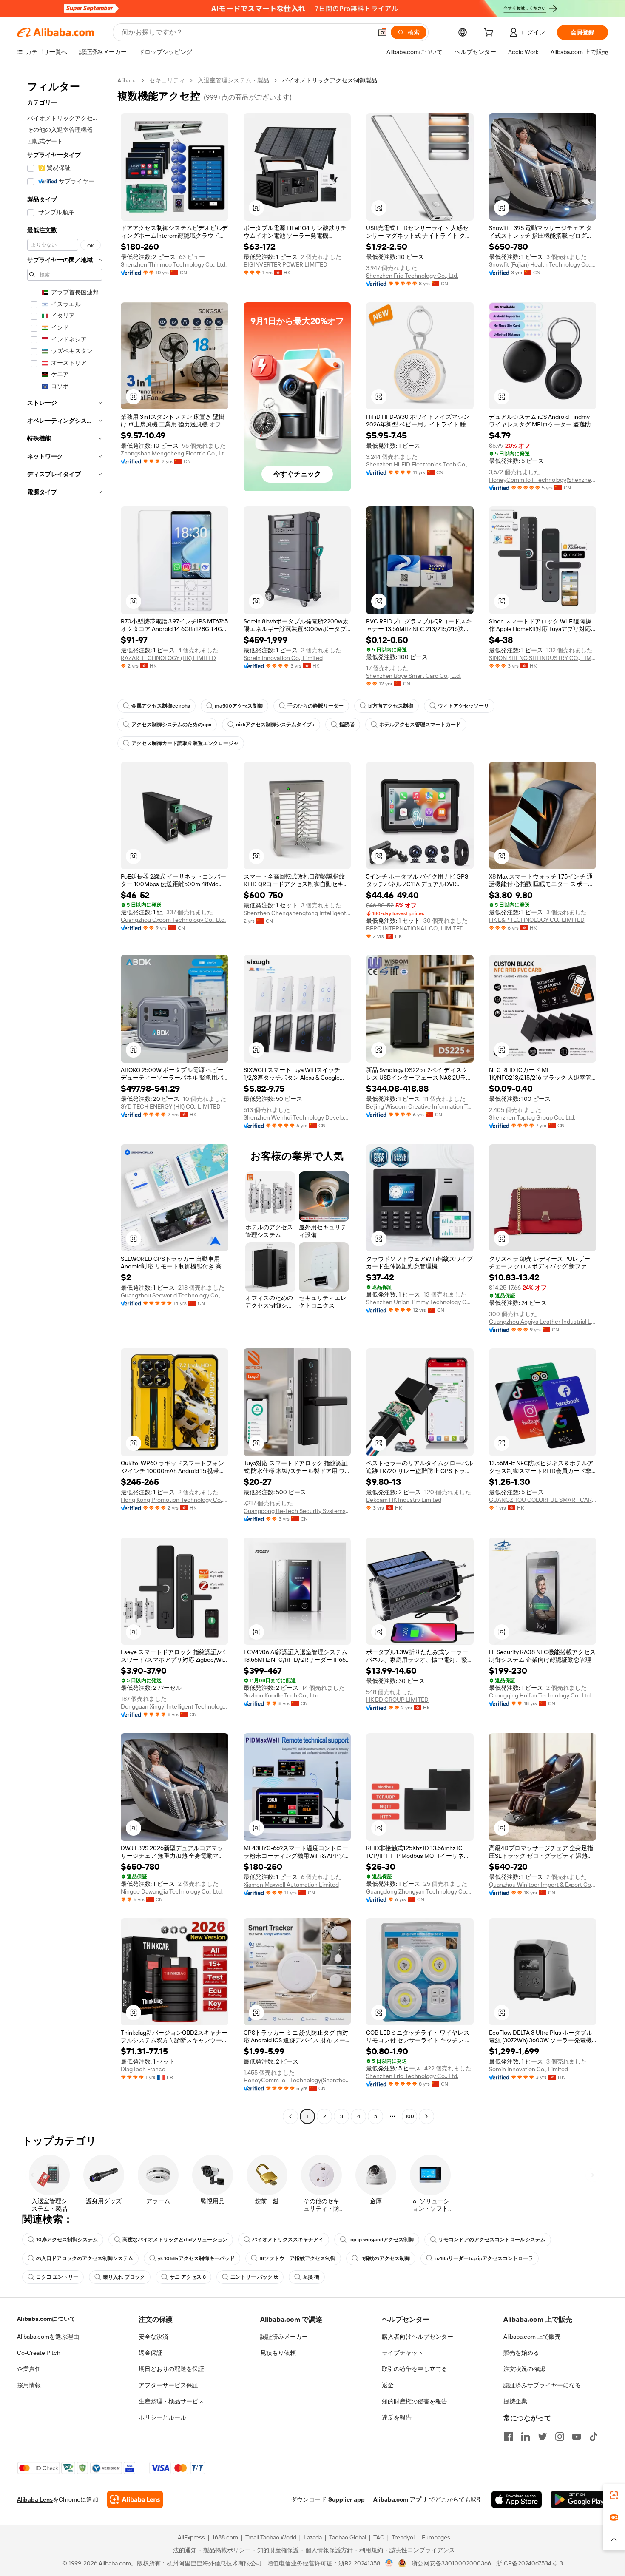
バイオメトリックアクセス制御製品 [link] (330, 80)
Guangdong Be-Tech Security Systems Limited (297, 1511)
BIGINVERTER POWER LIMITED (286, 264)
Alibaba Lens (35, 2499)
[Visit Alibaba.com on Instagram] (560, 2437)
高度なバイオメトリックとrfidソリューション (175, 2240)
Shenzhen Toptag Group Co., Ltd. (532, 1117)
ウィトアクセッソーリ (463, 706)
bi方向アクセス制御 (391, 706)
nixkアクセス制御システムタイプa (275, 725)
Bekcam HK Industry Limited (404, 1500)
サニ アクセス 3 (188, 2277)
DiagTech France (143, 2069)
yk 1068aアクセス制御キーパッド (196, 2258)
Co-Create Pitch (39, 2353)
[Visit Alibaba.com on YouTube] (577, 2437)
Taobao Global (348, 2537)
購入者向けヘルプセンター (418, 2337)
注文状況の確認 (524, 2369)
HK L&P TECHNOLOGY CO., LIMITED (537, 920)
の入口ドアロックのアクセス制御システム (85, 2258)
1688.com (225, 2537)
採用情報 (29, 2385)
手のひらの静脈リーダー (315, 706)
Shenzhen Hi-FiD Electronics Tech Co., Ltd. (420, 464)
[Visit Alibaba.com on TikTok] (594, 2437)
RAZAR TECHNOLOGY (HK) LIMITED (168, 658)
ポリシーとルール (162, 2417)
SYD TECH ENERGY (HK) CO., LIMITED (171, 1106)
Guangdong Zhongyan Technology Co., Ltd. (420, 1891)
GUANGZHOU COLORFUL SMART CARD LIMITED (543, 1500)
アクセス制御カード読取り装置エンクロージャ (185, 743)
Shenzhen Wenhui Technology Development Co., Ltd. (297, 1117)
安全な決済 (153, 2337)
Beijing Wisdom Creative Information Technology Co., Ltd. (420, 1106)
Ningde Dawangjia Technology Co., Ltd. (172, 1891)
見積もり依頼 (278, 2353)
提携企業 (515, 2401)
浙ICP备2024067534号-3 (530, 2563)
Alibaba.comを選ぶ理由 (48, 2337)
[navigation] (65, 1099)
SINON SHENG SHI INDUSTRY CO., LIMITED (543, 658)
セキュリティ (167, 80)
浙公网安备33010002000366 (451, 2563)
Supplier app (347, 2499)
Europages (436, 2537)
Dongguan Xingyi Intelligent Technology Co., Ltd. (175, 1706)
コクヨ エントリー (57, 2277)
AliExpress (191, 2537)
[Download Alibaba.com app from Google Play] (579, 2499)
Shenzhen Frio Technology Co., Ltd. (412, 276)
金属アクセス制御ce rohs (161, 706)
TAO (379, 2537)
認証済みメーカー (284, 2337)
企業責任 (29, 2369)
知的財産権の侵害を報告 (415, 2401)
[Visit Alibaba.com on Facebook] (509, 2437)
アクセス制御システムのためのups (171, 725)
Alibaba (127, 80)
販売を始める (521, 2353)
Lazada (313, 2537)
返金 (388, 2385)
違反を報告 (397, 2417)
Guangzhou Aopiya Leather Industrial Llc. (543, 1322)
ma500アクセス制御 (239, 706)
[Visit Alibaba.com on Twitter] (543, 2437)
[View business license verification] (389, 2563)
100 (410, 2116)
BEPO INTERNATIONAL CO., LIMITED (415, 928)
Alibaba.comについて (46, 2319)
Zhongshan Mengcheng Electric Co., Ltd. (175, 453)
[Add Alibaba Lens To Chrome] (135, 2499)
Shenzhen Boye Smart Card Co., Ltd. (413, 676)
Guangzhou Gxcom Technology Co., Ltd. (173, 920)
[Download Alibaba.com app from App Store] (517, 2499)
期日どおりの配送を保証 (171, 2369)
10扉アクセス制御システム (67, 2240)
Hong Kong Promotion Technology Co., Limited (175, 1500)
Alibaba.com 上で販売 (532, 2337)
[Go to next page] (426, 2116)
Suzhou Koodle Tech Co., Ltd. (282, 1695)
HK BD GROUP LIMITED (397, 1700)
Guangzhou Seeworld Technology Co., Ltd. (175, 1295)
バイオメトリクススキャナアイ (288, 2240)
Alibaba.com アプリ (400, 2499)
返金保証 (151, 2353)
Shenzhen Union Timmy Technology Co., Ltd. (420, 1302)
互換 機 (311, 2277)
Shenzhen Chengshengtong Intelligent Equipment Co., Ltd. (297, 913)
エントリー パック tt (254, 2277)
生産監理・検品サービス (171, 2401)
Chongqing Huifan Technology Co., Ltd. (540, 1695)
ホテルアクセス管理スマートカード (420, 725)
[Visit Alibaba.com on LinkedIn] (526, 2437)
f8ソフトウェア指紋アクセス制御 (297, 2258)
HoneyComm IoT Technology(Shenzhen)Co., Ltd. (543, 480)
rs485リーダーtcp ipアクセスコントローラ (484, 2258)
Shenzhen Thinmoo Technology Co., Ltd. (174, 264)
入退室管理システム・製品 (233, 80)
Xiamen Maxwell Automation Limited (291, 1885)
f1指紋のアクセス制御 (385, 2258)
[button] (382, 32)
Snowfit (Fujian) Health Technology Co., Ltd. (543, 264)
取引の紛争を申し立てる (415, 2369)
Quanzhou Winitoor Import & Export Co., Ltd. (543, 1885)
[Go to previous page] (290, 2116)
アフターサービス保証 (168, 2385)
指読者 (347, 725)
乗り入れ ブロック (124, 2277)
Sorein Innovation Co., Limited (283, 658)
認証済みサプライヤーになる (542, 2385)
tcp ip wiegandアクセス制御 (381, 2240)
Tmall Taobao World (271, 2537)
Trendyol (403, 2537)
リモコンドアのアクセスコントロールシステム (492, 2240)
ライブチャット (403, 2353)
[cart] (490, 34)
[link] (614, 2495)
